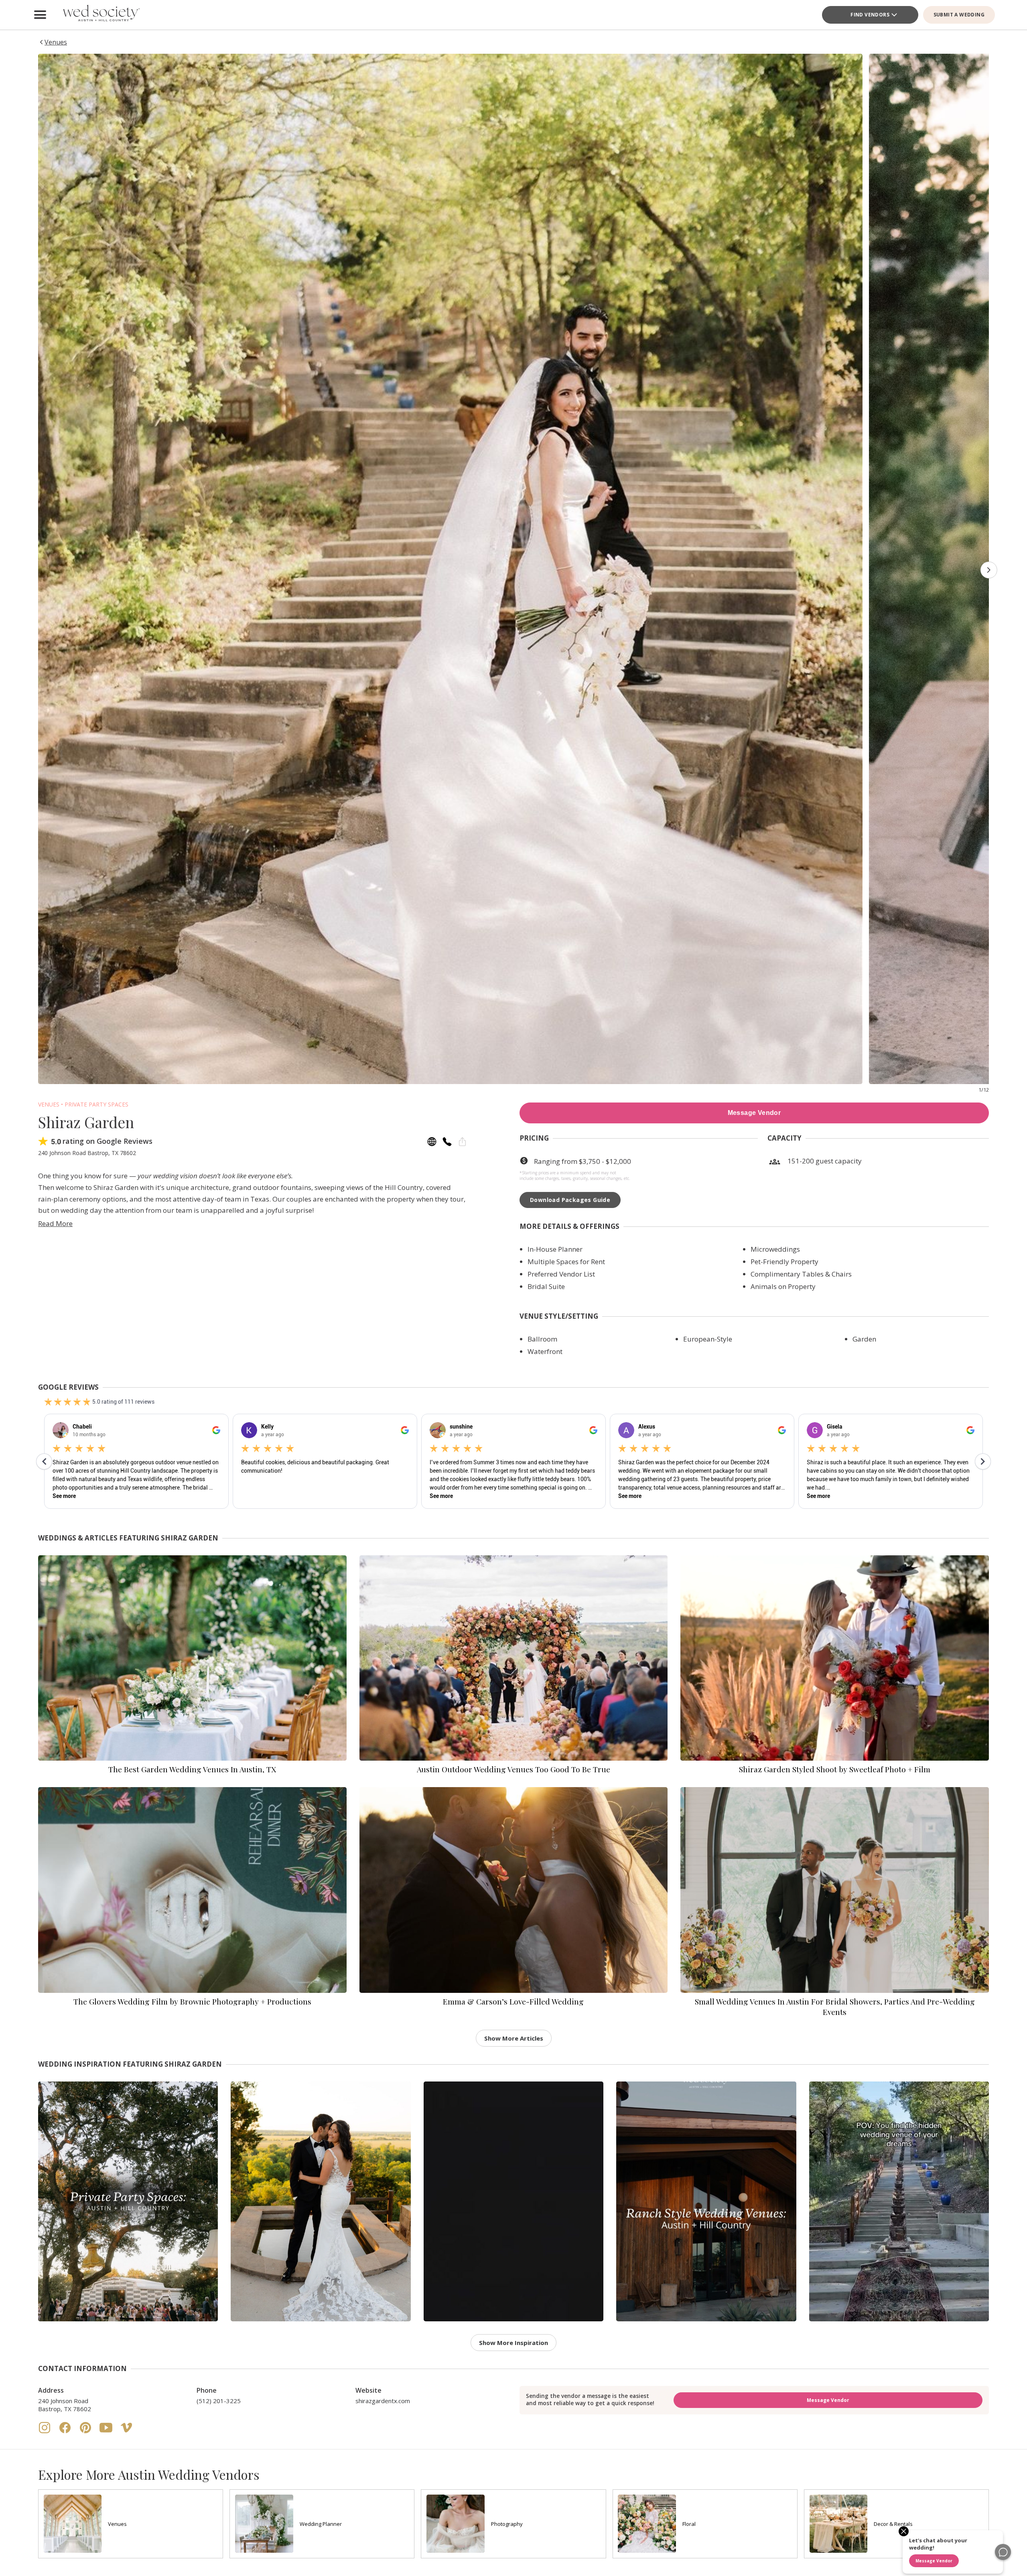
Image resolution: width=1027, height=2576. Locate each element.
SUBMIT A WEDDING (959, 15)
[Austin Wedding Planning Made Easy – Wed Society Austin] (100, 15)
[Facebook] (66, 2432)
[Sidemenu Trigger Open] (40, 15)
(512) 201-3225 (219, 2401)
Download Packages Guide (570, 1200)
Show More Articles (514, 2038)
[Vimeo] (126, 2432)
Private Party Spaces (96, 1104)
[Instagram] (45, 2432)
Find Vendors (870, 15)
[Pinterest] (86, 2432)
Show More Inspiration (513, 2343)
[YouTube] (107, 2432)
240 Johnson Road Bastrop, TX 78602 (65, 2405)
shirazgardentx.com (383, 2401)
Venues (49, 1104)
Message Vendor (754, 1113)
